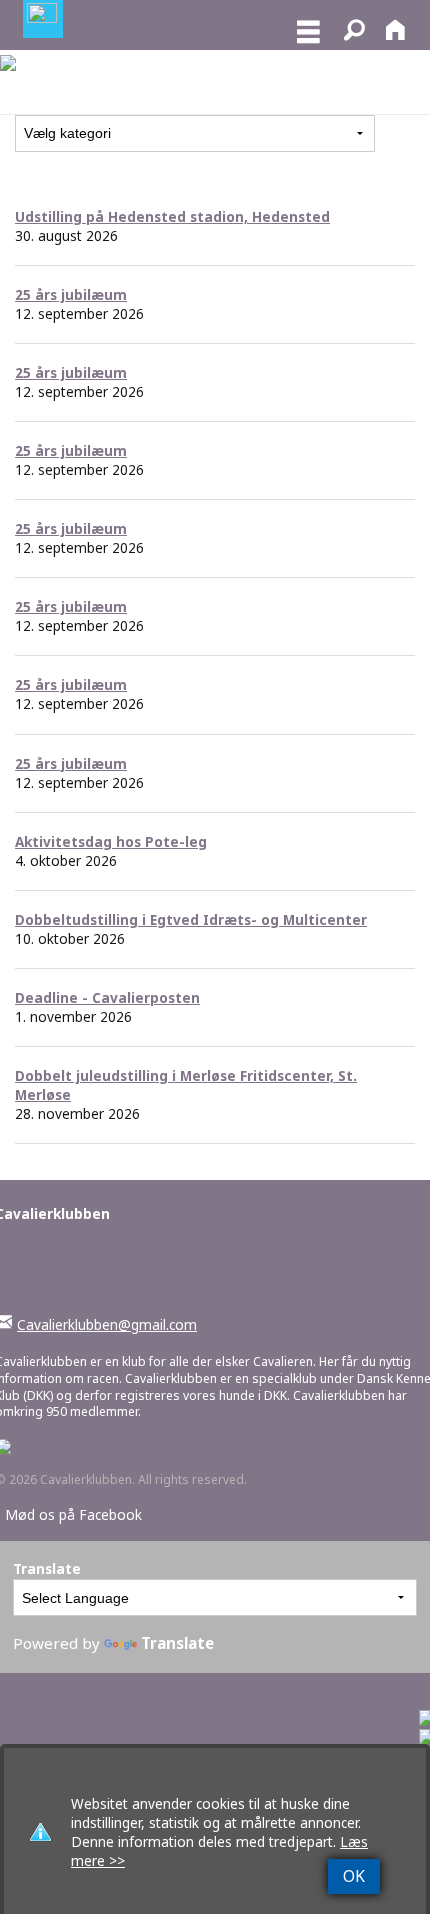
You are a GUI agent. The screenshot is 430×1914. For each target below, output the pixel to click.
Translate (177, 1643)
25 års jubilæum (71, 294)
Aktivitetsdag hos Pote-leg (111, 841)
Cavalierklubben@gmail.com (107, 1324)
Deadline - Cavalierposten (107, 997)
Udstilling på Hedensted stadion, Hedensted (172, 216)
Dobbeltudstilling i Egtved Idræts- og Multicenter (191, 919)
